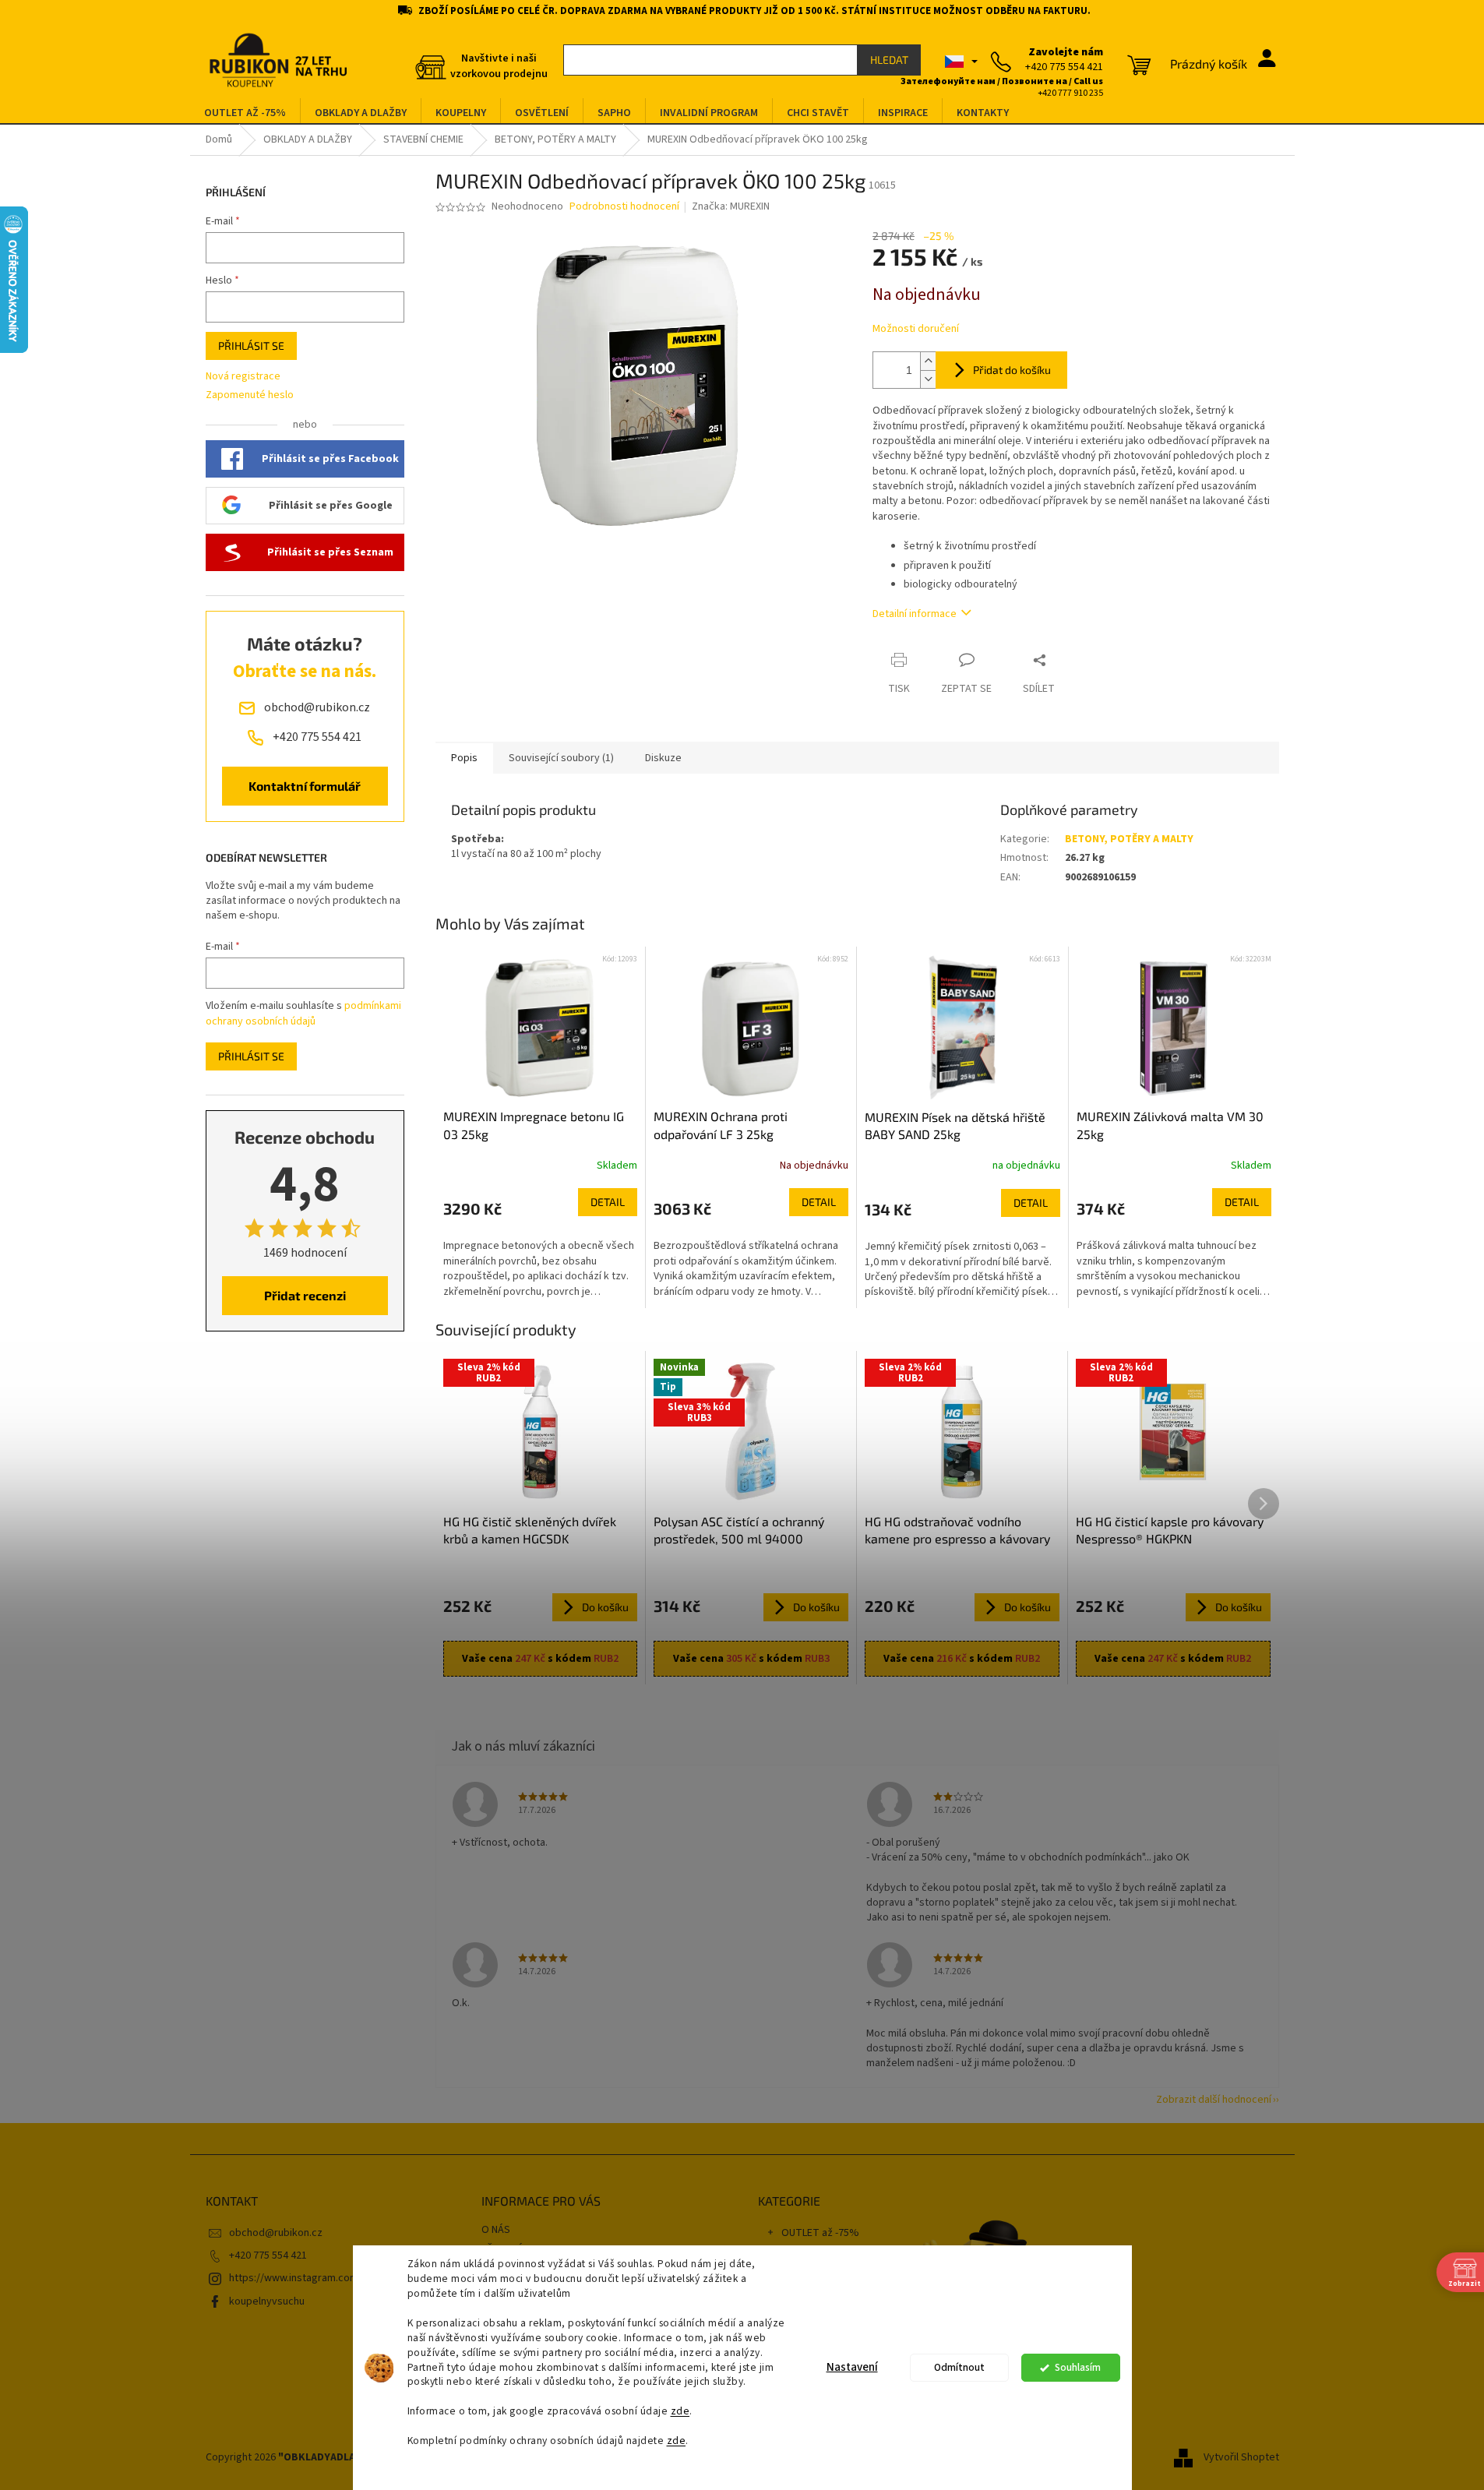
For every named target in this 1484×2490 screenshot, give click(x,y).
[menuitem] (245, 113)
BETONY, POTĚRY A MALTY (1129, 839)
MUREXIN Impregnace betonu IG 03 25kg (534, 1125)
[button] (541, 1244)
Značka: (731, 206)
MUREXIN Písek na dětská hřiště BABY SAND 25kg (955, 1125)
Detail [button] (608, 1202)
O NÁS (496, 2230)
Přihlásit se (251, 346)
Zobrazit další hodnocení (1214, 2100)
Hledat (889, 60)
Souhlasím (1078, 2367)
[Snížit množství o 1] (928, 379)
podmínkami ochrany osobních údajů (303, 1014)
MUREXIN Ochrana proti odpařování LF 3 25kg (721, 1125)
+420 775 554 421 (268, 2255)
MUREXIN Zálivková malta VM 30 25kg (1170, 1125)
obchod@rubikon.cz (276, 2233)
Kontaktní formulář (305, 786)
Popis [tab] (464, 758)
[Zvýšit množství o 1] (928, 361)
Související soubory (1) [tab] (561, 758)
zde (680, 2411)
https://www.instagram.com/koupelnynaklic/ (332, 2278)
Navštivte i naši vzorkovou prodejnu (499, 66)
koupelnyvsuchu (267, 2301)
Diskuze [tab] (663, 758)
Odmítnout (959, 2367)
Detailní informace (915, 614)
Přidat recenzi (305, 1295)
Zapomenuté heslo (250, 395)
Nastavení (852, 2367)
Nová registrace (243, 377)
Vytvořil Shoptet (1241, 2458)
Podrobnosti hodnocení (624, 207)
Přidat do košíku (1012, 370)
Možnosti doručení (916, 329)
